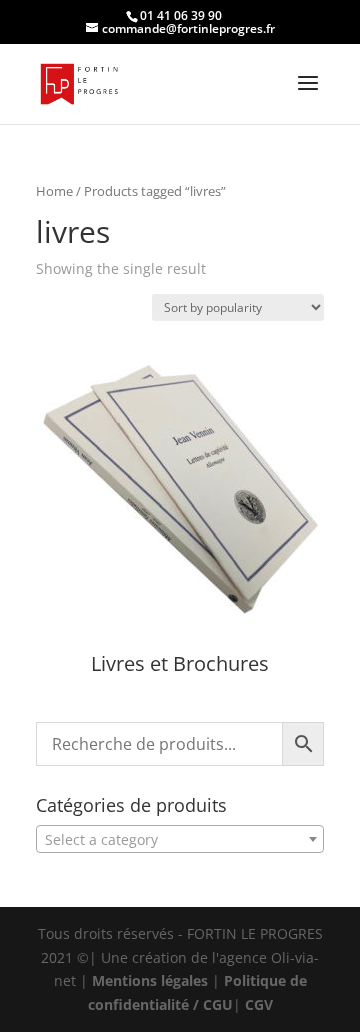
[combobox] (180, 839)
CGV (259, 1004)
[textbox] (180, 840)
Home (54, 191)
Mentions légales (150, 980)
